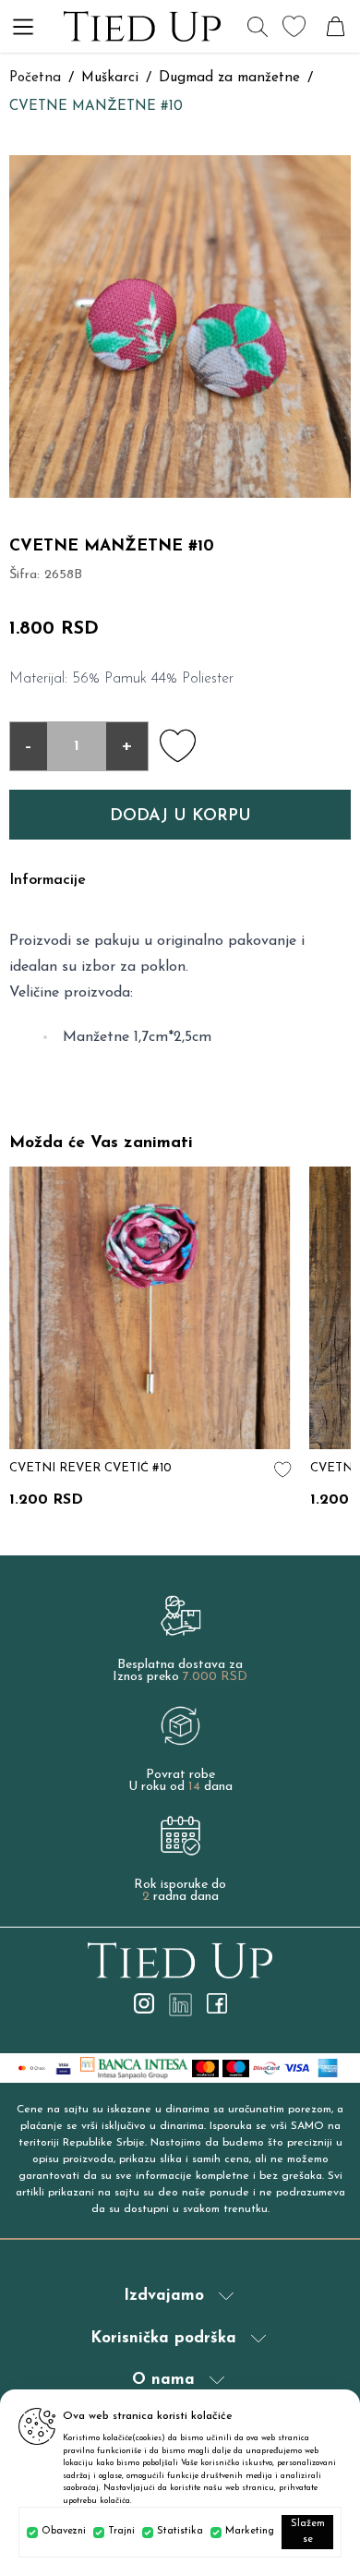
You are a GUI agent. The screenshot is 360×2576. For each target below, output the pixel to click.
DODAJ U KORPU (180, 816)
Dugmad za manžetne (229, 78)
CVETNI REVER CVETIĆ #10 (90, 1468)
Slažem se (308, 2532)
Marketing (250, 2531)
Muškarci (110, 78)
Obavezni (64, 2531)
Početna (35, 78)
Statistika (180, 2531)
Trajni (121, 2531)
